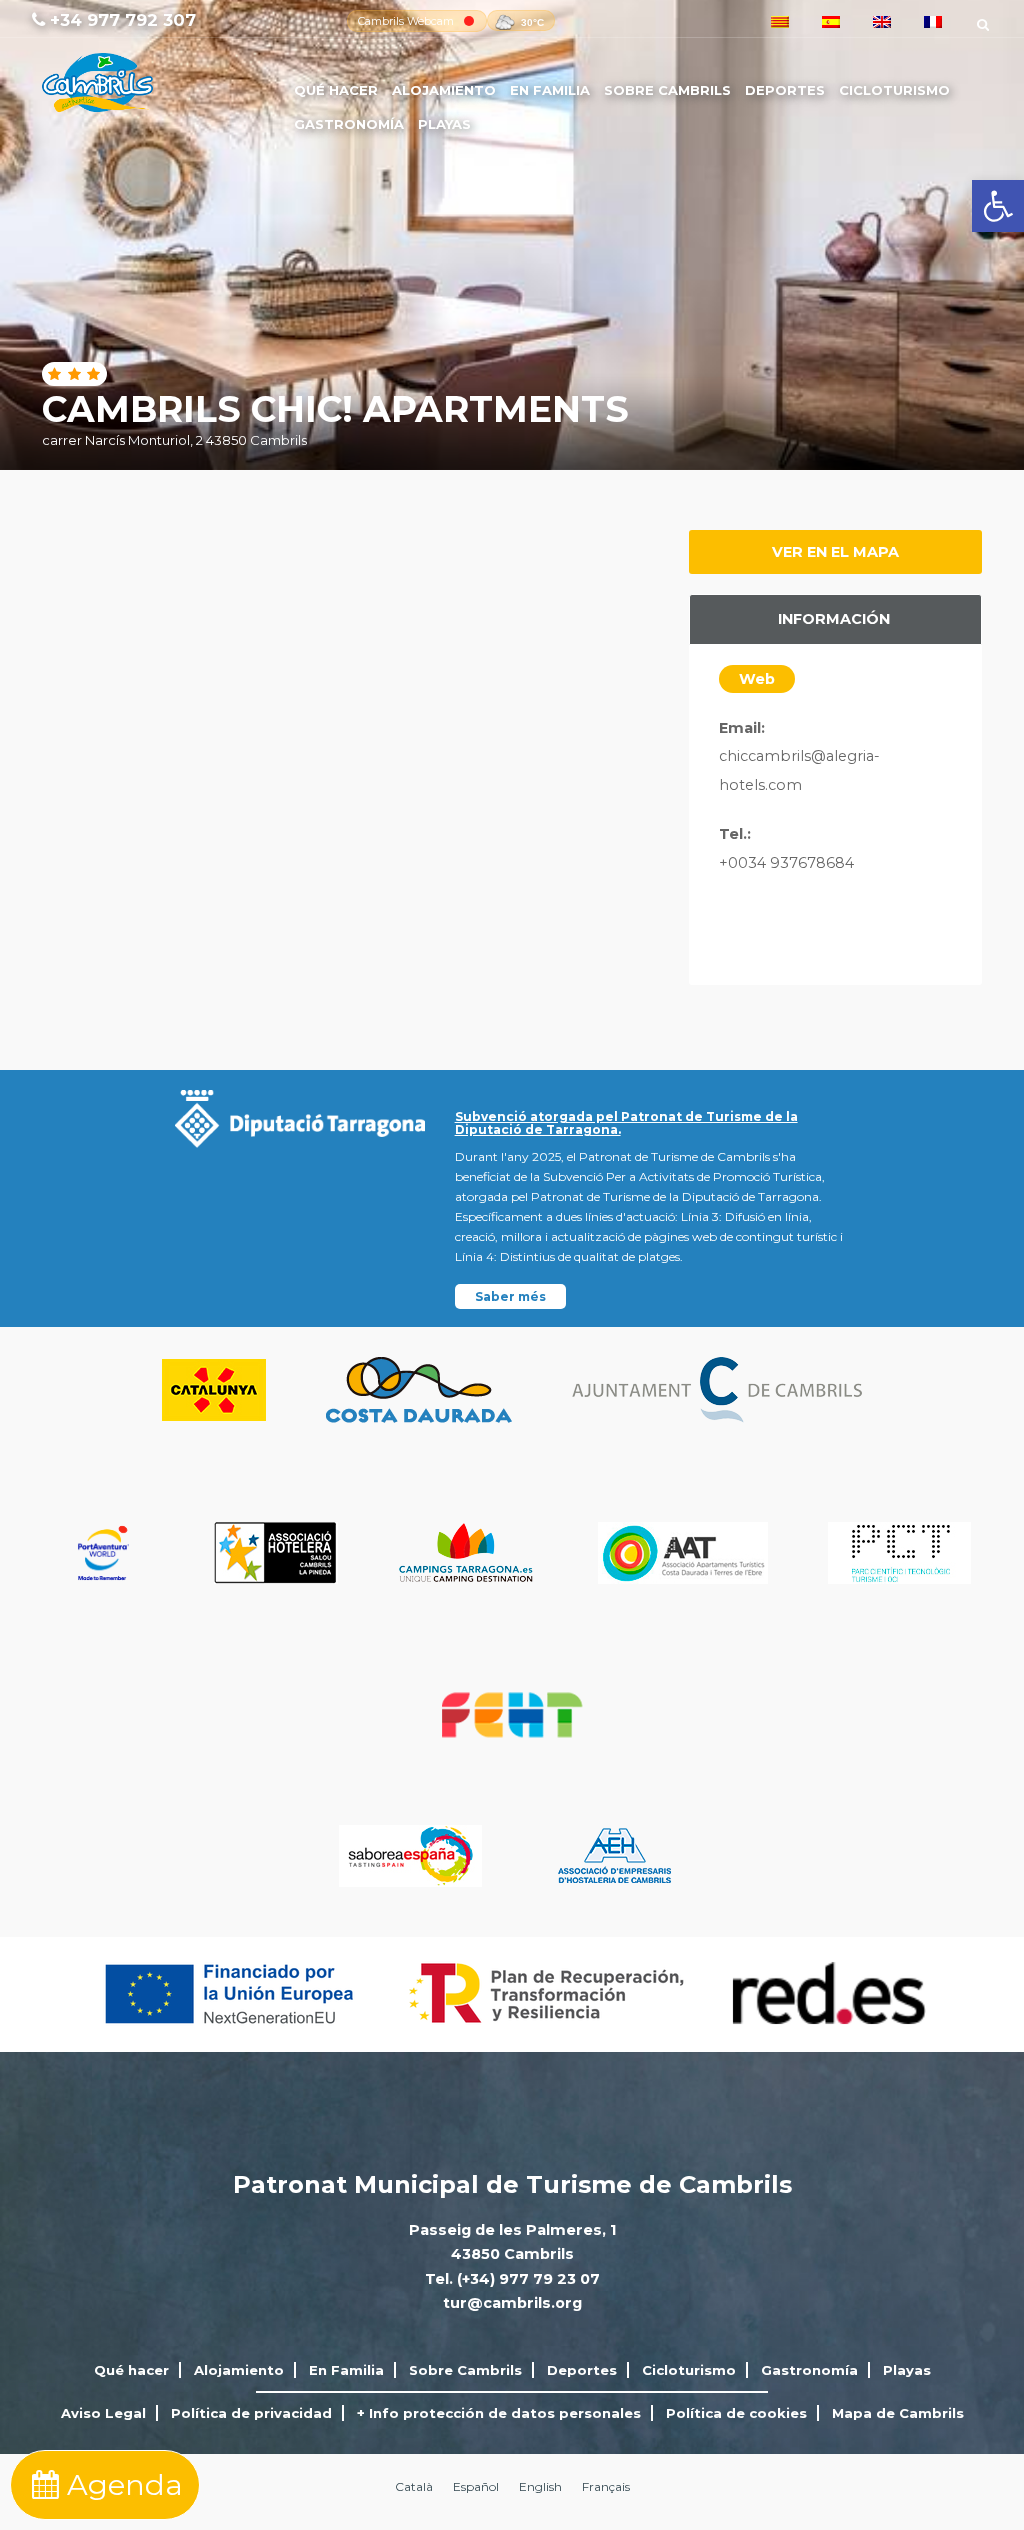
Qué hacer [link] (336, 90)
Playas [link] (444, 124)
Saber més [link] (510, 1296)
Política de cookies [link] (736, 2413)
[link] (998, 206)
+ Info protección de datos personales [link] (499, 2413)
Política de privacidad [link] (251, 2413)
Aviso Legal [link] (103, 2413)
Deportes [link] (785, 90)
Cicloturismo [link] (894, 90)
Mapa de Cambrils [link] (898, 2413)
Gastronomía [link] (349, 124)
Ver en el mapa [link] (835, 552)
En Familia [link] (550, 90)
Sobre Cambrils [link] (667, 90)
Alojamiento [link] (444, 90)
